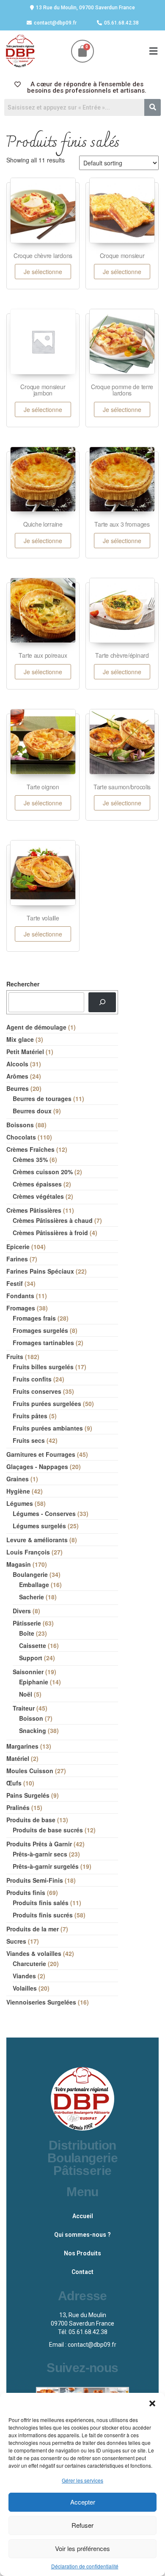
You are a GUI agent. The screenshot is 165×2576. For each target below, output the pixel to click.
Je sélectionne (43, 272)
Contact (82, 2272)
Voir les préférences (82, 2548)
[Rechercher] (102, 1002)
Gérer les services (82, 2480)
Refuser (82, 2525)
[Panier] (82, 51)
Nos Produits (82, 2253)
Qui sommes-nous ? (82, 2235)
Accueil (83, 2216)
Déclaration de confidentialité (85, 2566)
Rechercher (23, 984)
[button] (152, 2403)
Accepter (83, 2502)
